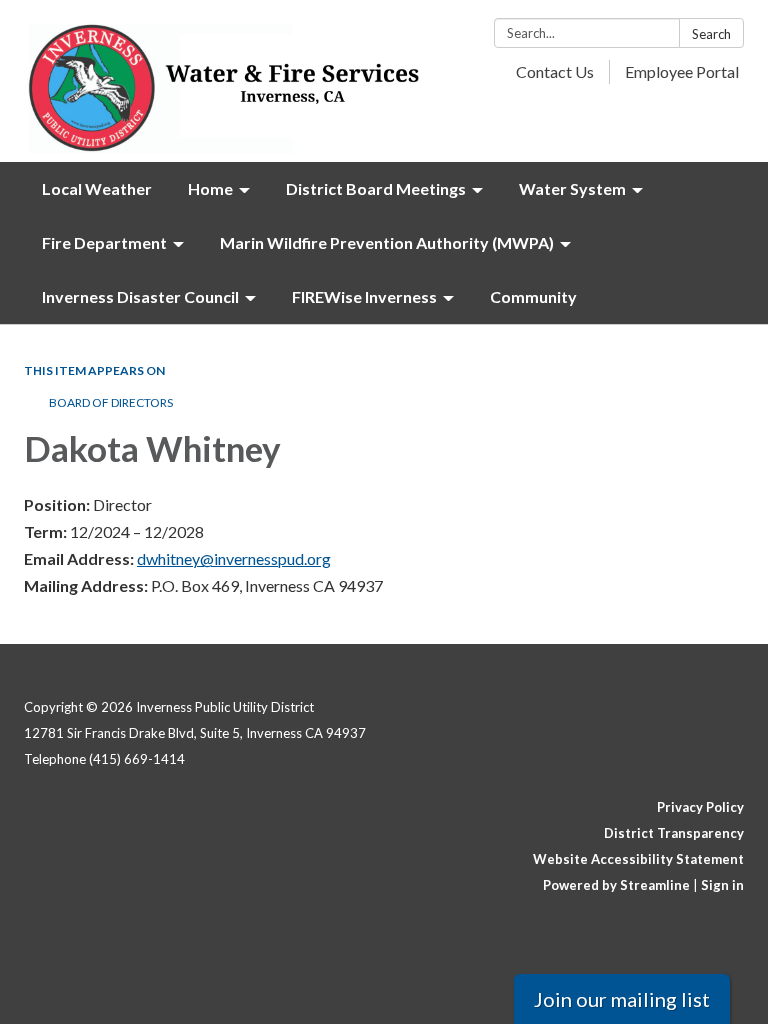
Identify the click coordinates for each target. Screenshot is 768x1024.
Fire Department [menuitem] (104, 242)
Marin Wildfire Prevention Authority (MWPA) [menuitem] (387, 242)
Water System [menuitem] (572, 188)
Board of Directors (112, 402)
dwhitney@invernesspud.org (234, 558)
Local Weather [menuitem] (97, 188)
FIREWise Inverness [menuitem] (364, 296)
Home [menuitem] (210, 188)
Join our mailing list (622, 999)
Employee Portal (682, 71)
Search (711, 34)
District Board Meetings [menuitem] (376, 188)
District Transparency (674, 833)
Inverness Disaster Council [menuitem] (140, 296)
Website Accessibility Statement (638, 859)
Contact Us (555, 71)
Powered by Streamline (616, 885)
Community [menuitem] (533, 296)
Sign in (722, 885)
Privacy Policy (700, 807)
